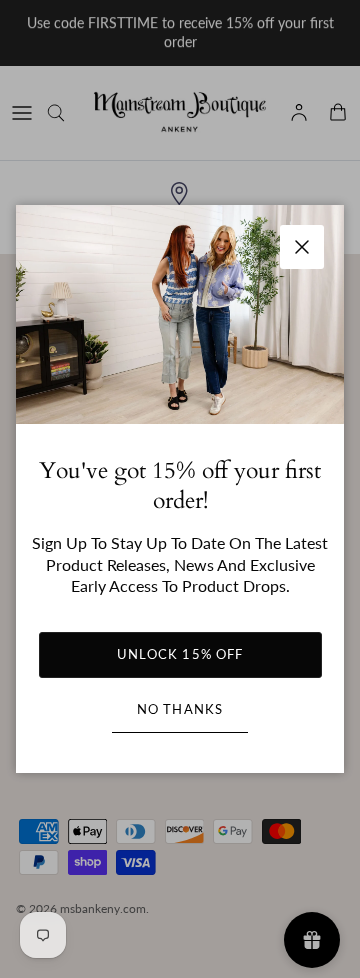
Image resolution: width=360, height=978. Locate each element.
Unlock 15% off (180, 654)
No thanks (179, 709)
